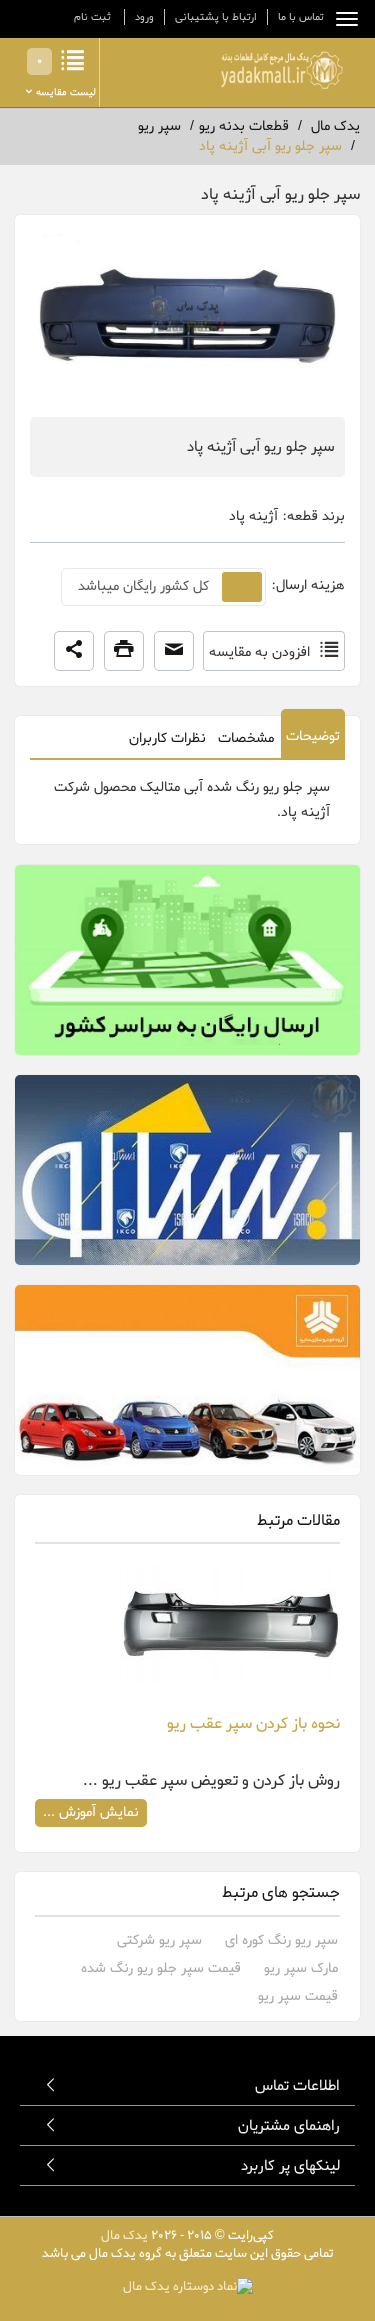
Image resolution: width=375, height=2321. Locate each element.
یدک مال (124, 2235)
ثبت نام (92, 17)
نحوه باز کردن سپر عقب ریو (253, 1724)
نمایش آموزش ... (91, 1812)
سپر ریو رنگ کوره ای (281, 1940)
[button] (74, 651)
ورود (144, 17)
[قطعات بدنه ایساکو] (187, 1170)
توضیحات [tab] (313, 736)
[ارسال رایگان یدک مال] (187, 960)
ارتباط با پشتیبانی (216, 17)
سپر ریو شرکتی (159, 1940)
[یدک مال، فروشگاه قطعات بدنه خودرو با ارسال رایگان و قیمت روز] (282, 70)
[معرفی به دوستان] (174, 651)
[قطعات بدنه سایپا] (187, 1380)
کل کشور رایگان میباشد (143, 586)
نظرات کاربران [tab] (167, 738)
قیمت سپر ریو (298, 1996)
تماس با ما (301, 17)
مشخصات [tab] (246, 738)
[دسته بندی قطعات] (342, 19)
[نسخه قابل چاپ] (124, 651)
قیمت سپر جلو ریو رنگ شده (161, 1968)
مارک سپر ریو (301, 1968)
